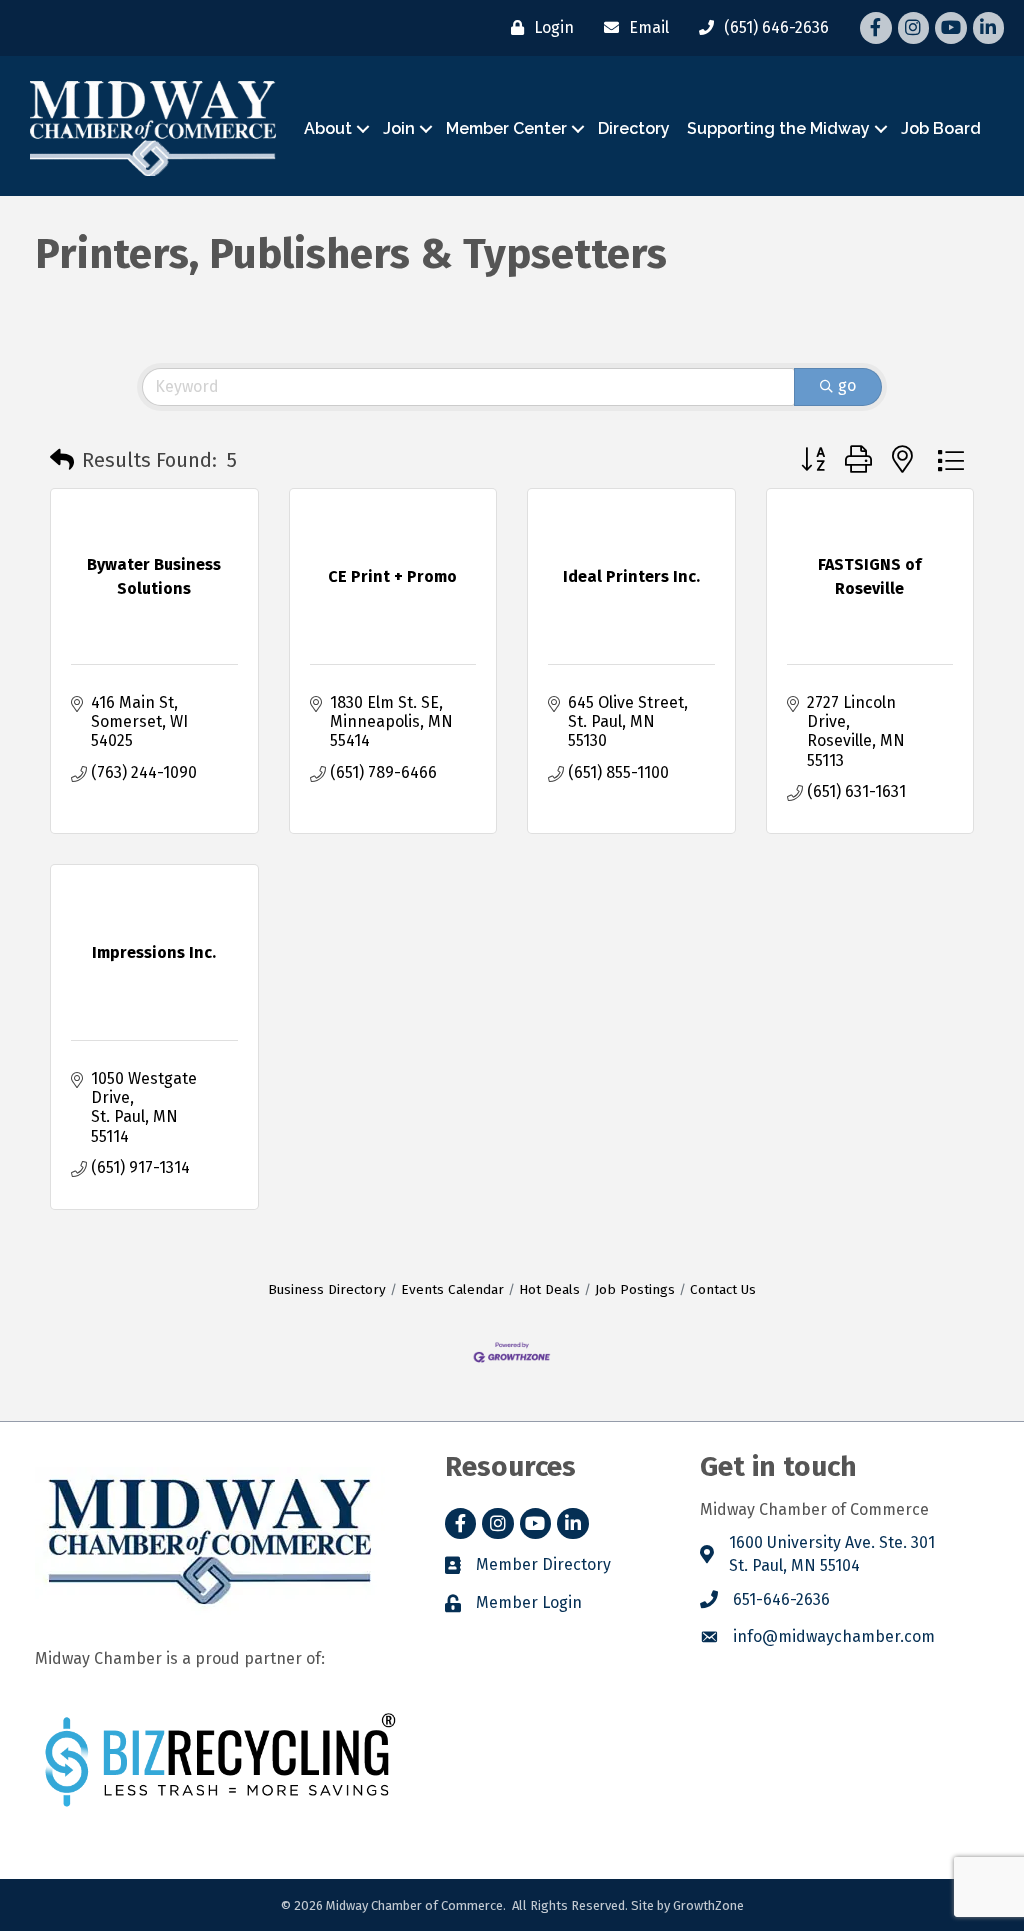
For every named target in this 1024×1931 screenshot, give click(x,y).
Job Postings (635, 1289)
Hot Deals (549, 1289)
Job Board (941, 128)
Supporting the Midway (778, 128)
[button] (62, 460)
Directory (634, 128)
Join (399, 128)
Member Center (506, 128)
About (328, 128)
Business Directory (327, 1289)
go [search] (847, 385)
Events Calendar (452, 1289)
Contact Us (723, 1289)
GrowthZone (708, 1905)
